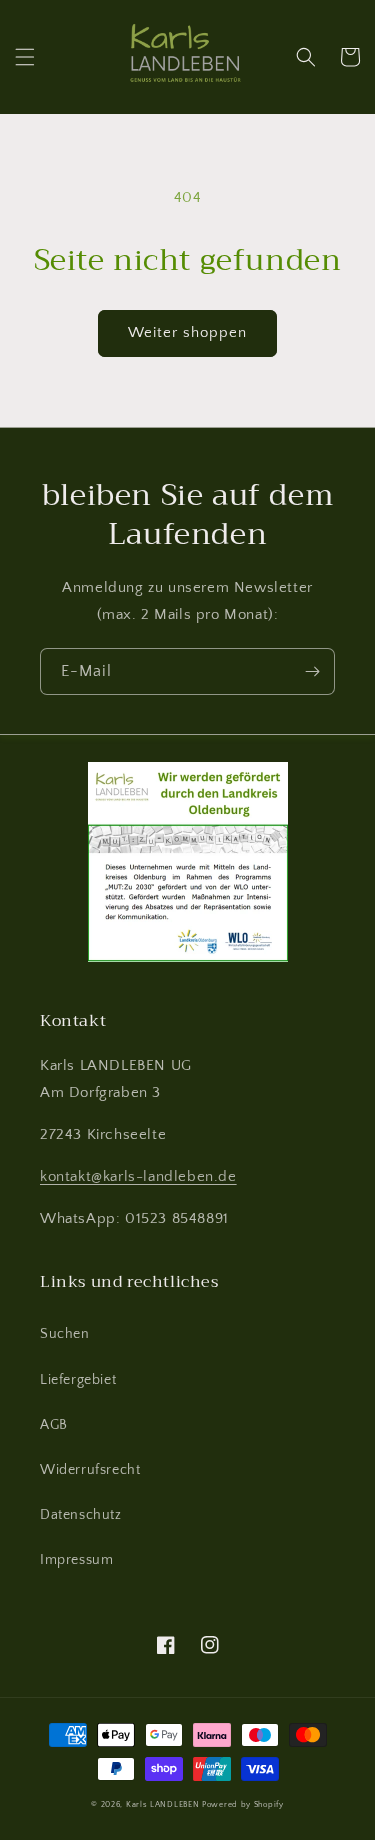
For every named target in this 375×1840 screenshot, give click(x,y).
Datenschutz (81, 1515)
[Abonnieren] (312, 671)
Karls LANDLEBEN (163, 1804)
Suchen (65, 1334)
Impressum (76, 1560)
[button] (25, 57)
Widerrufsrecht (90, 1470)
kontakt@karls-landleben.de (138, 1176)
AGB (54, 1425)
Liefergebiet (78, 1380)
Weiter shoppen (187, 332)
